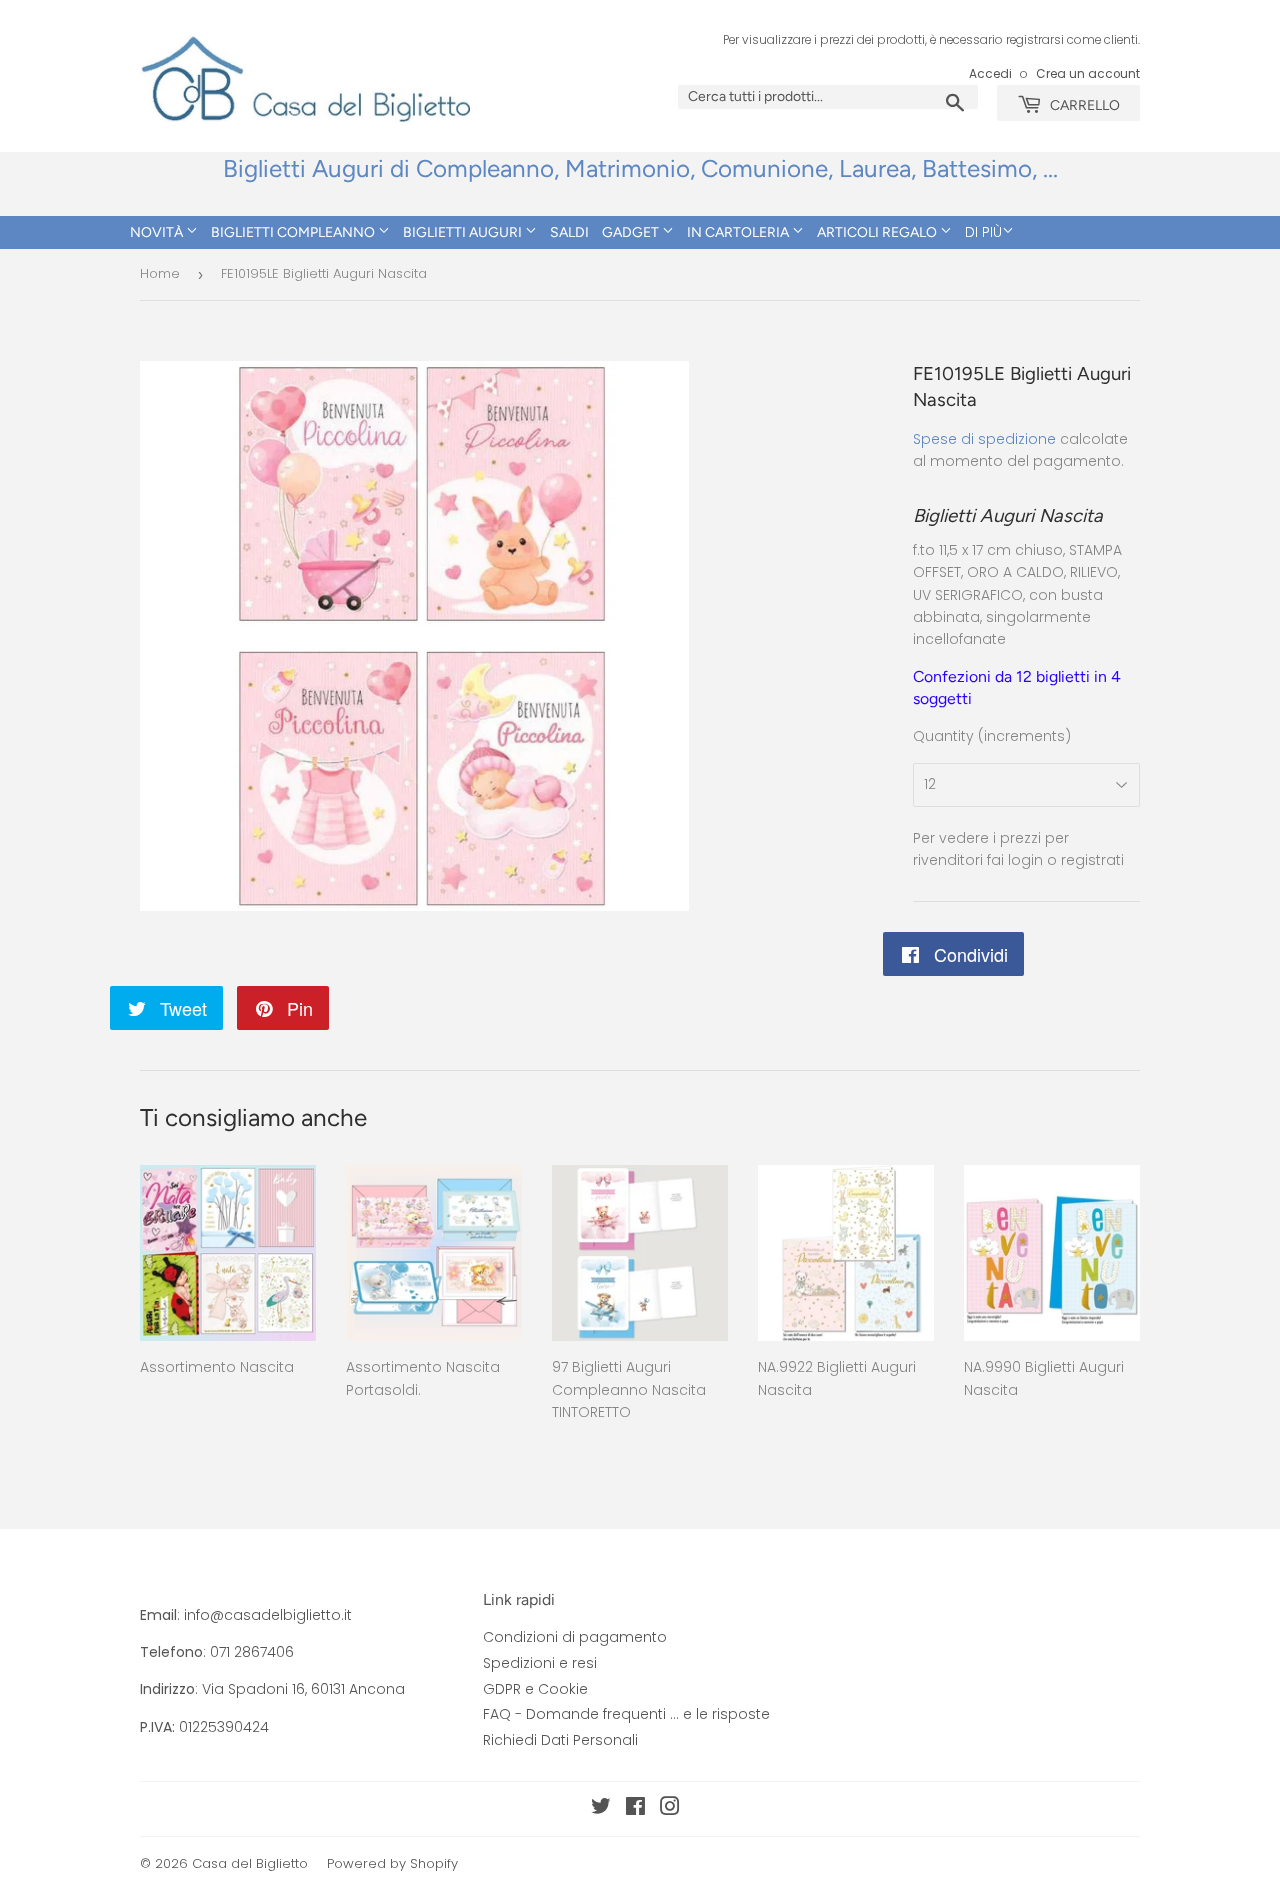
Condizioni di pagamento (575, 1637)
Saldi (569, 232)
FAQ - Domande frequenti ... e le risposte (626, 1714)
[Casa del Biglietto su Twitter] (601, 1809)
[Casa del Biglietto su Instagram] (670, 1809)
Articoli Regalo (878, 232)
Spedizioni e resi (540, 1663)
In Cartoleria (739, 232)
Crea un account (1088, 74)
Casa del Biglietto (250, 1863)
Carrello (1083, 105)
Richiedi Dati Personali (560, 1740)
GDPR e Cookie (535, 1689)
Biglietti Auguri (464, 232)
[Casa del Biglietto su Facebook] (635, 1809)
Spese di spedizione (984, 439)
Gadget (632, 232)
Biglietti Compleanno (294, 232)
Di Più (983, 232)
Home (160, 273)
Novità (158, 232)
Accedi (990, 74)
